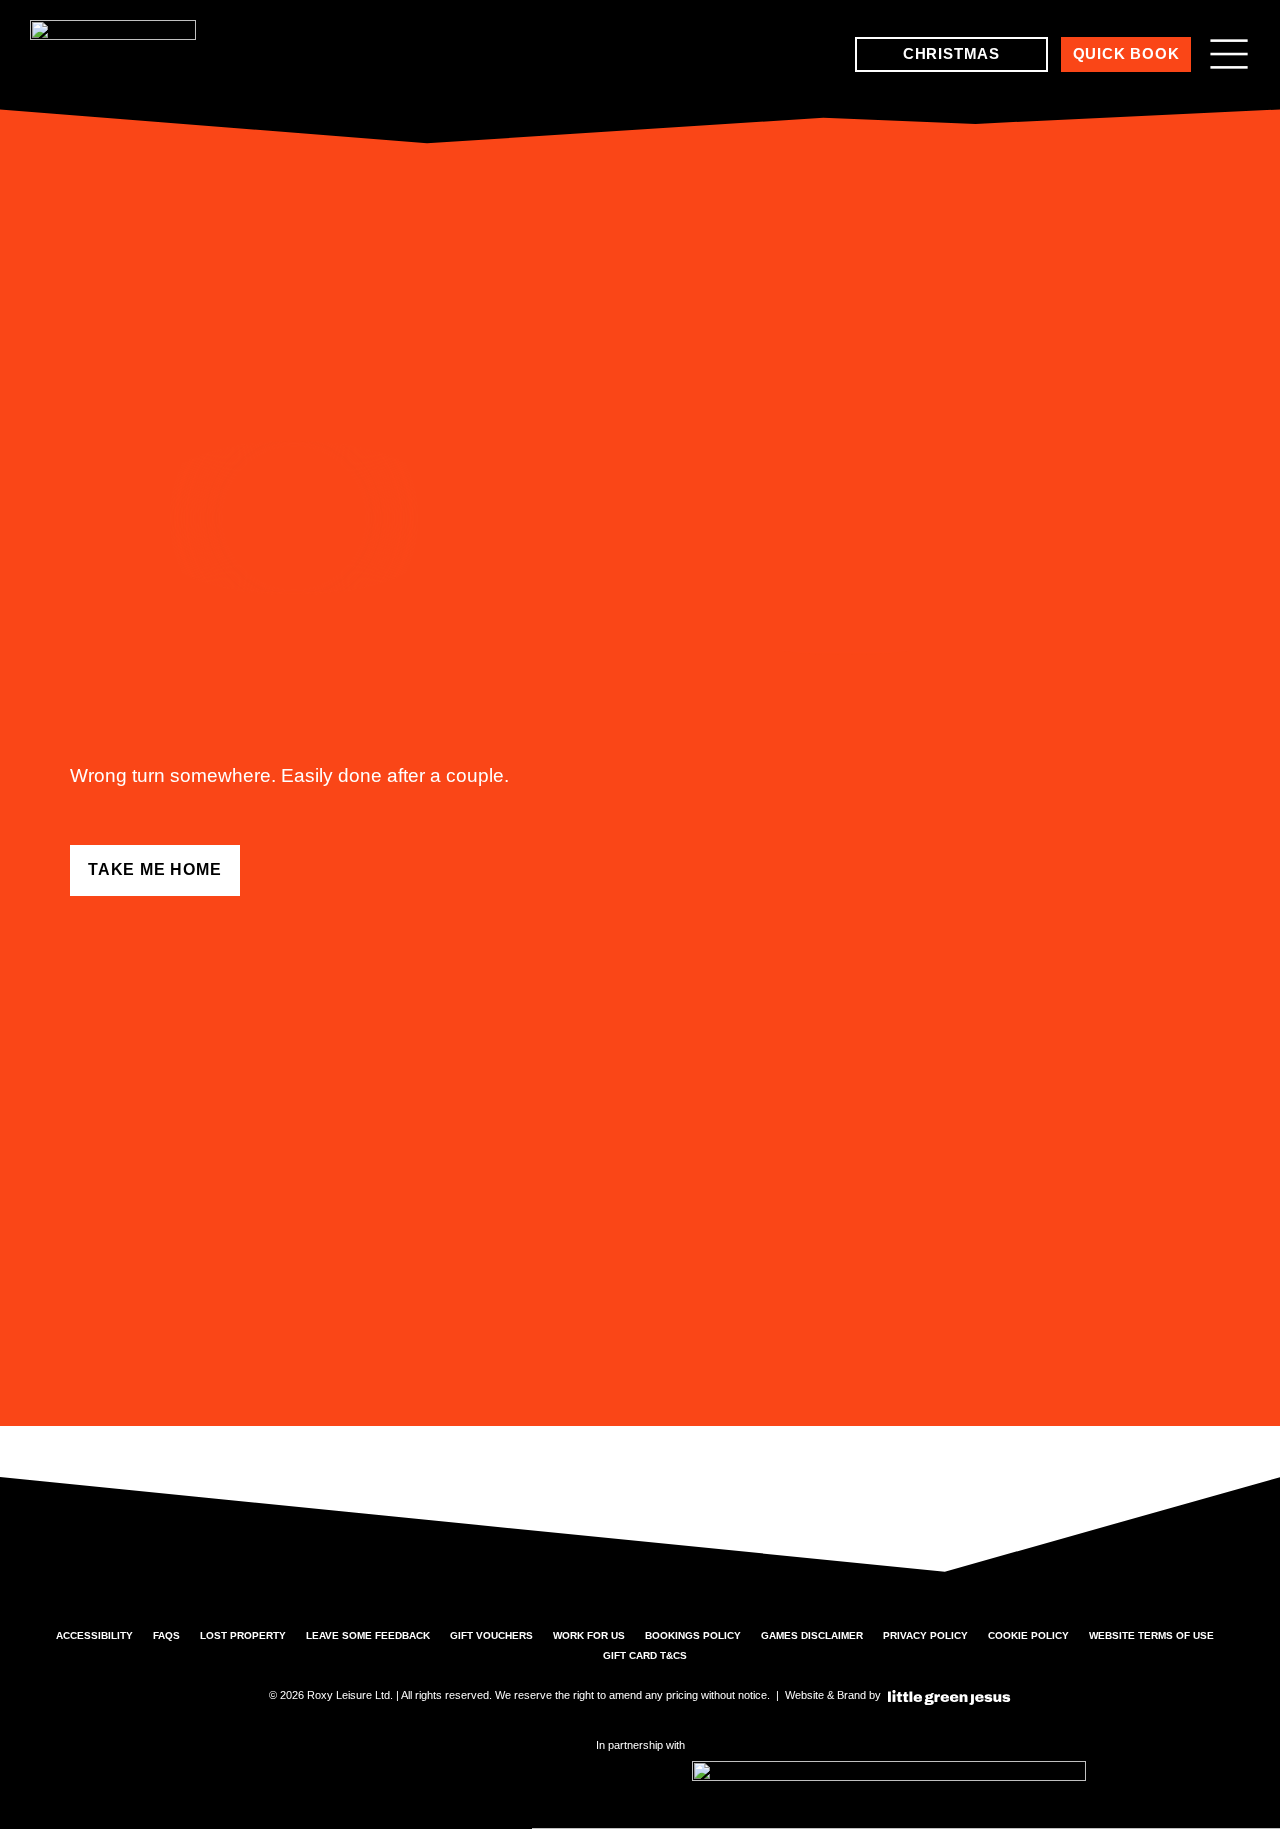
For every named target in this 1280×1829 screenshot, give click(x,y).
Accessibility (94, 1635)
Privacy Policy (925, 1635)
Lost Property (243, 1635)
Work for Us (589, 1635)
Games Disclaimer (812, 1635)
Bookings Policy (693, 1635)
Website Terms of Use (1151, 1635)
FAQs (166, 1635)
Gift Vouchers (491, 1635)
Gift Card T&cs (645, 1655)
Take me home (155, 869)
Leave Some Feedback (368, 1635)
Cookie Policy (1028, 1635)
